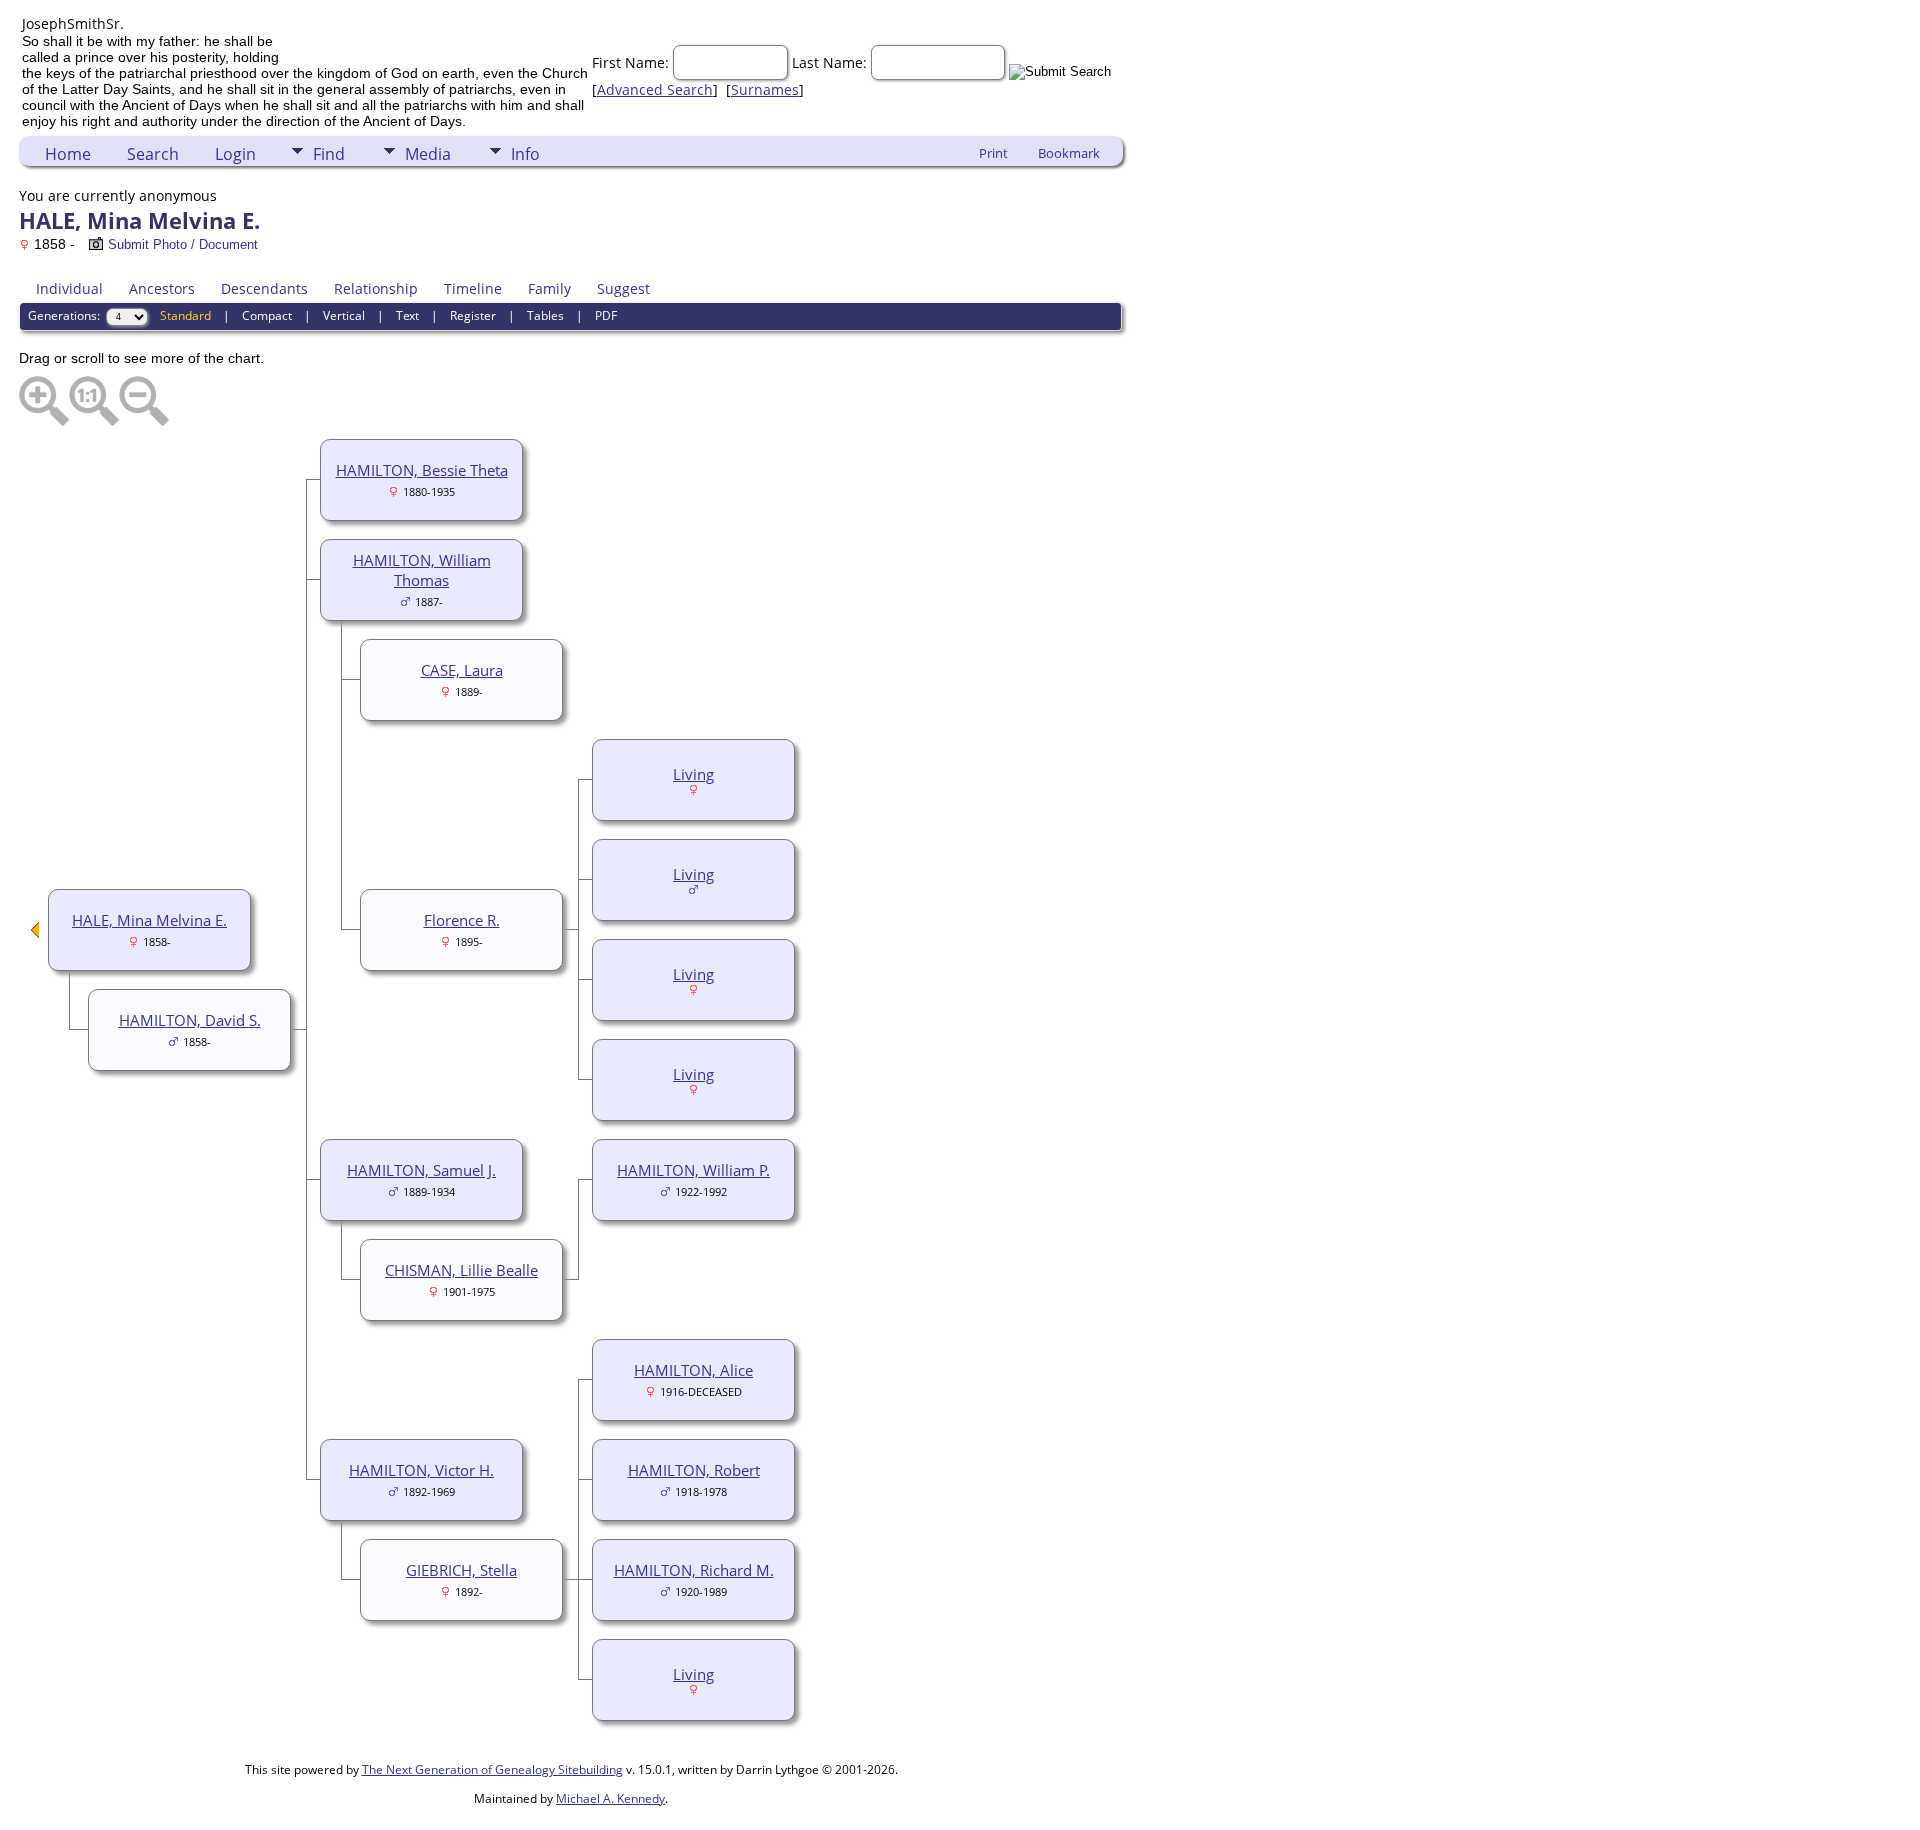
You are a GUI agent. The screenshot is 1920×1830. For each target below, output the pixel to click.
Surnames (765, 89)
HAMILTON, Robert (694, 1470)
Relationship (376, 288)
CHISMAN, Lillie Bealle (461, 1270)
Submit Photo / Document (183, 244)
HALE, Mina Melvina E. (149, 920)
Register (473, 315)
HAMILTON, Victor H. (421, 1470)
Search (153, 154)
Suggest (623, 288)
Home (68, 154)
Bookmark (1069, 153)
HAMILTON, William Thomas (422, 570)
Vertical (344, 315)
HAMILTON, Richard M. (694, 1570)
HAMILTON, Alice (693, 1370)
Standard (185, 315)
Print (993, 153)
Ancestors (162, 288)
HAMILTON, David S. (190, 1020)
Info (525, 154)
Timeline (473, 288)
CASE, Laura (462, 670)
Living (693, 774)
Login (235, 154)
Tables (545, 315)
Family (549, 288)
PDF (606, 315)
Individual (69, 288)
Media (428, 154)
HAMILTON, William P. (693, 1170)
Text (407, 315)
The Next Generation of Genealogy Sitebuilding (492, 1769)
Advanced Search (655, 89)
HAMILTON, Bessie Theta (422, 470)
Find (329, 154)
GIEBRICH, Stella (461, 1570)
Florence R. (462, 920)
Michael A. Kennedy (610, 1798)
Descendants (264, 288)
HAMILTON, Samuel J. (421, 1170)
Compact (267, 315)
